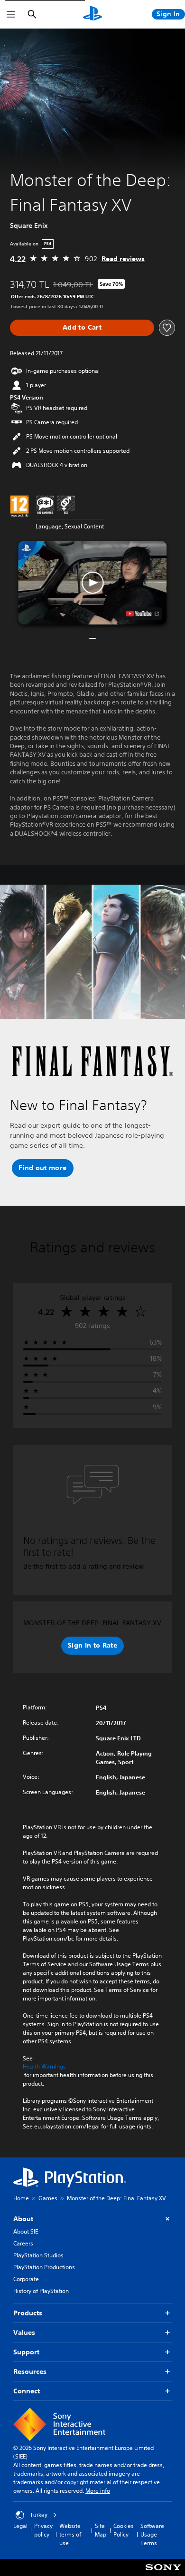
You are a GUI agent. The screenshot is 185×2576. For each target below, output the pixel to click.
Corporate (26, 2279)
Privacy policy (43, 2530)
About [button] (23, 2219)
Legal (20, 2526)
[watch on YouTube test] (143, 614)
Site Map (101, 2530)
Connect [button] (27, 2391)
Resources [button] (30, 2371)
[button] (92, 583)
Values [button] (24, 2332)
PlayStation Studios (38, 2255)
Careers (23, 2243)
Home (21, 2198)
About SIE (26, 2231)
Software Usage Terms (152, 2534)
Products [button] (28, 2313)
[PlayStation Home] (92, 14)
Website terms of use (70, 2534)
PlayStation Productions (44, 2267)
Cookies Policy (124, 2530)
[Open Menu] (11, 14)
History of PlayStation (41, 2291)
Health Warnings (44, 2067)
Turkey (39, 2515)
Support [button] (26, 2352)
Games (48, 2198)
